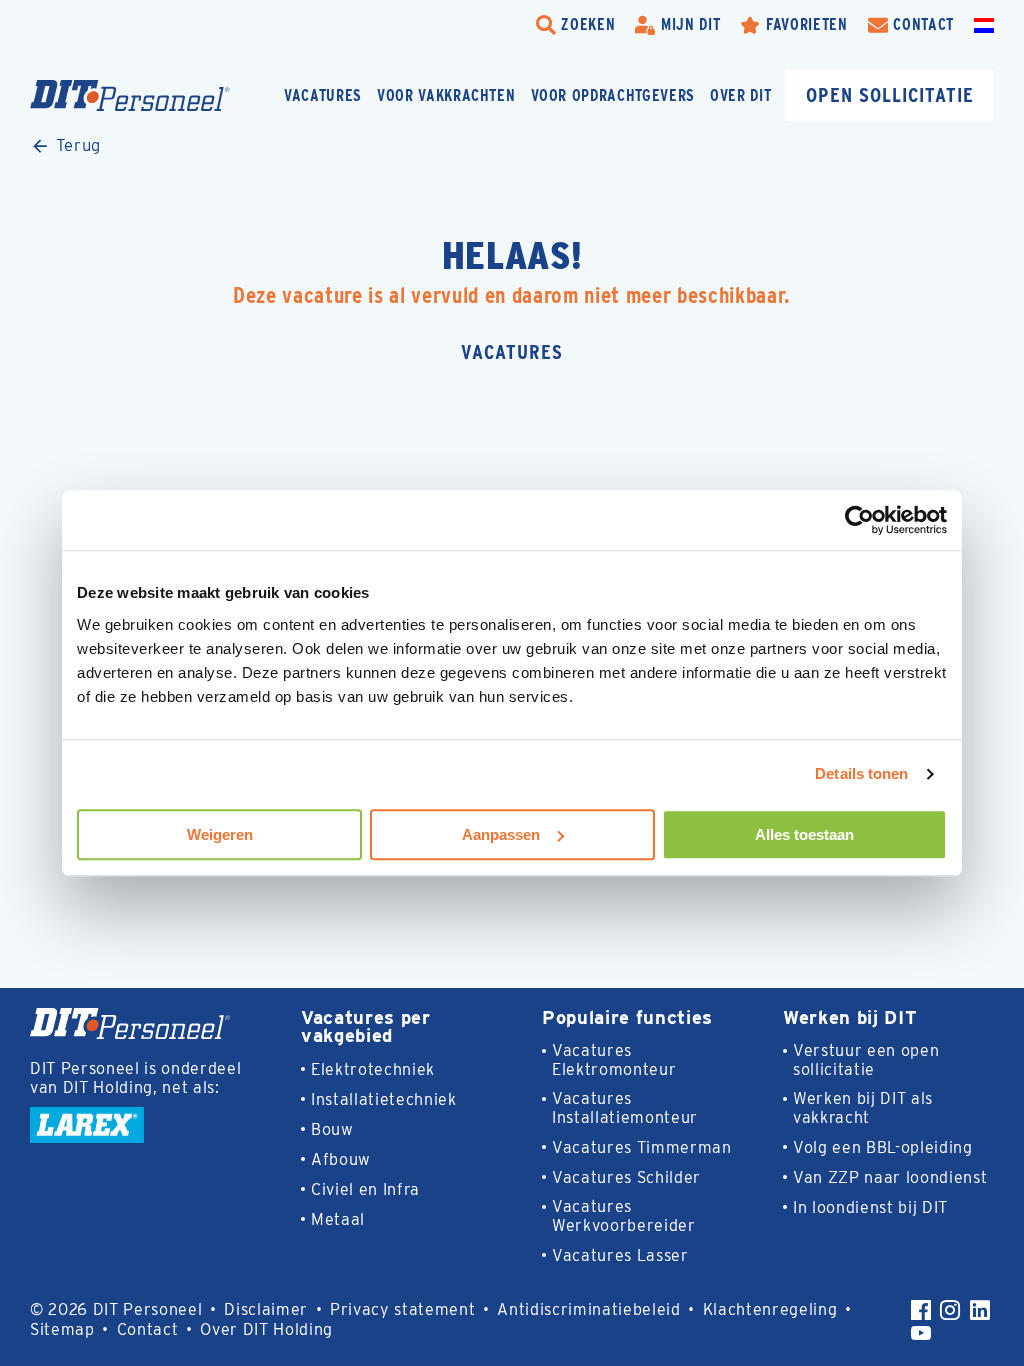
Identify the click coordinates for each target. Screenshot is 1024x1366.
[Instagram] (950, 1310)
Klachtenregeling (770, 1309)
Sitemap (62, 1329)
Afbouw (341, 1159)
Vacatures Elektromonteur (614, 1060)
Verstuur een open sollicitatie (866, 1060)
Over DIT (740, 95)
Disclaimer (266, 1309)
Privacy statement (402, 1309)
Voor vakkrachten (446, 95)
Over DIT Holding (266, 1329)
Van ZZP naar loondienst (890, 1177)
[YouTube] (921, 1333)
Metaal (338, 1219)
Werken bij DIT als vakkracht (863, 1108)
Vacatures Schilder (626, 1177)
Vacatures (323, 95)
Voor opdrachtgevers (613, 95)
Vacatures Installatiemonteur (625, 1108)
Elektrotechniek (373, 1069)
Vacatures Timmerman (642, 1147)
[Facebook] (921, 1310)
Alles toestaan (804, 834)
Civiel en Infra (365, 1189)
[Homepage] (130, 95)
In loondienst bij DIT (870, 1207)
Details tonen (861, 773)
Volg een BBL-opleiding (883, 1147)
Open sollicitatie (890, 94)
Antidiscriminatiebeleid (588, 1309)
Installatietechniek (384, 1099)
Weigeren (220, 834)
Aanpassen (501, 834)
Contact (148, 1329)
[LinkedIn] (980, 1310)
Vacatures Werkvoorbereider (624, 1216)
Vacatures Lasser (620, 1255)
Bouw (332, 1129)
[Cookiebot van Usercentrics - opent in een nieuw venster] (859, 520)
